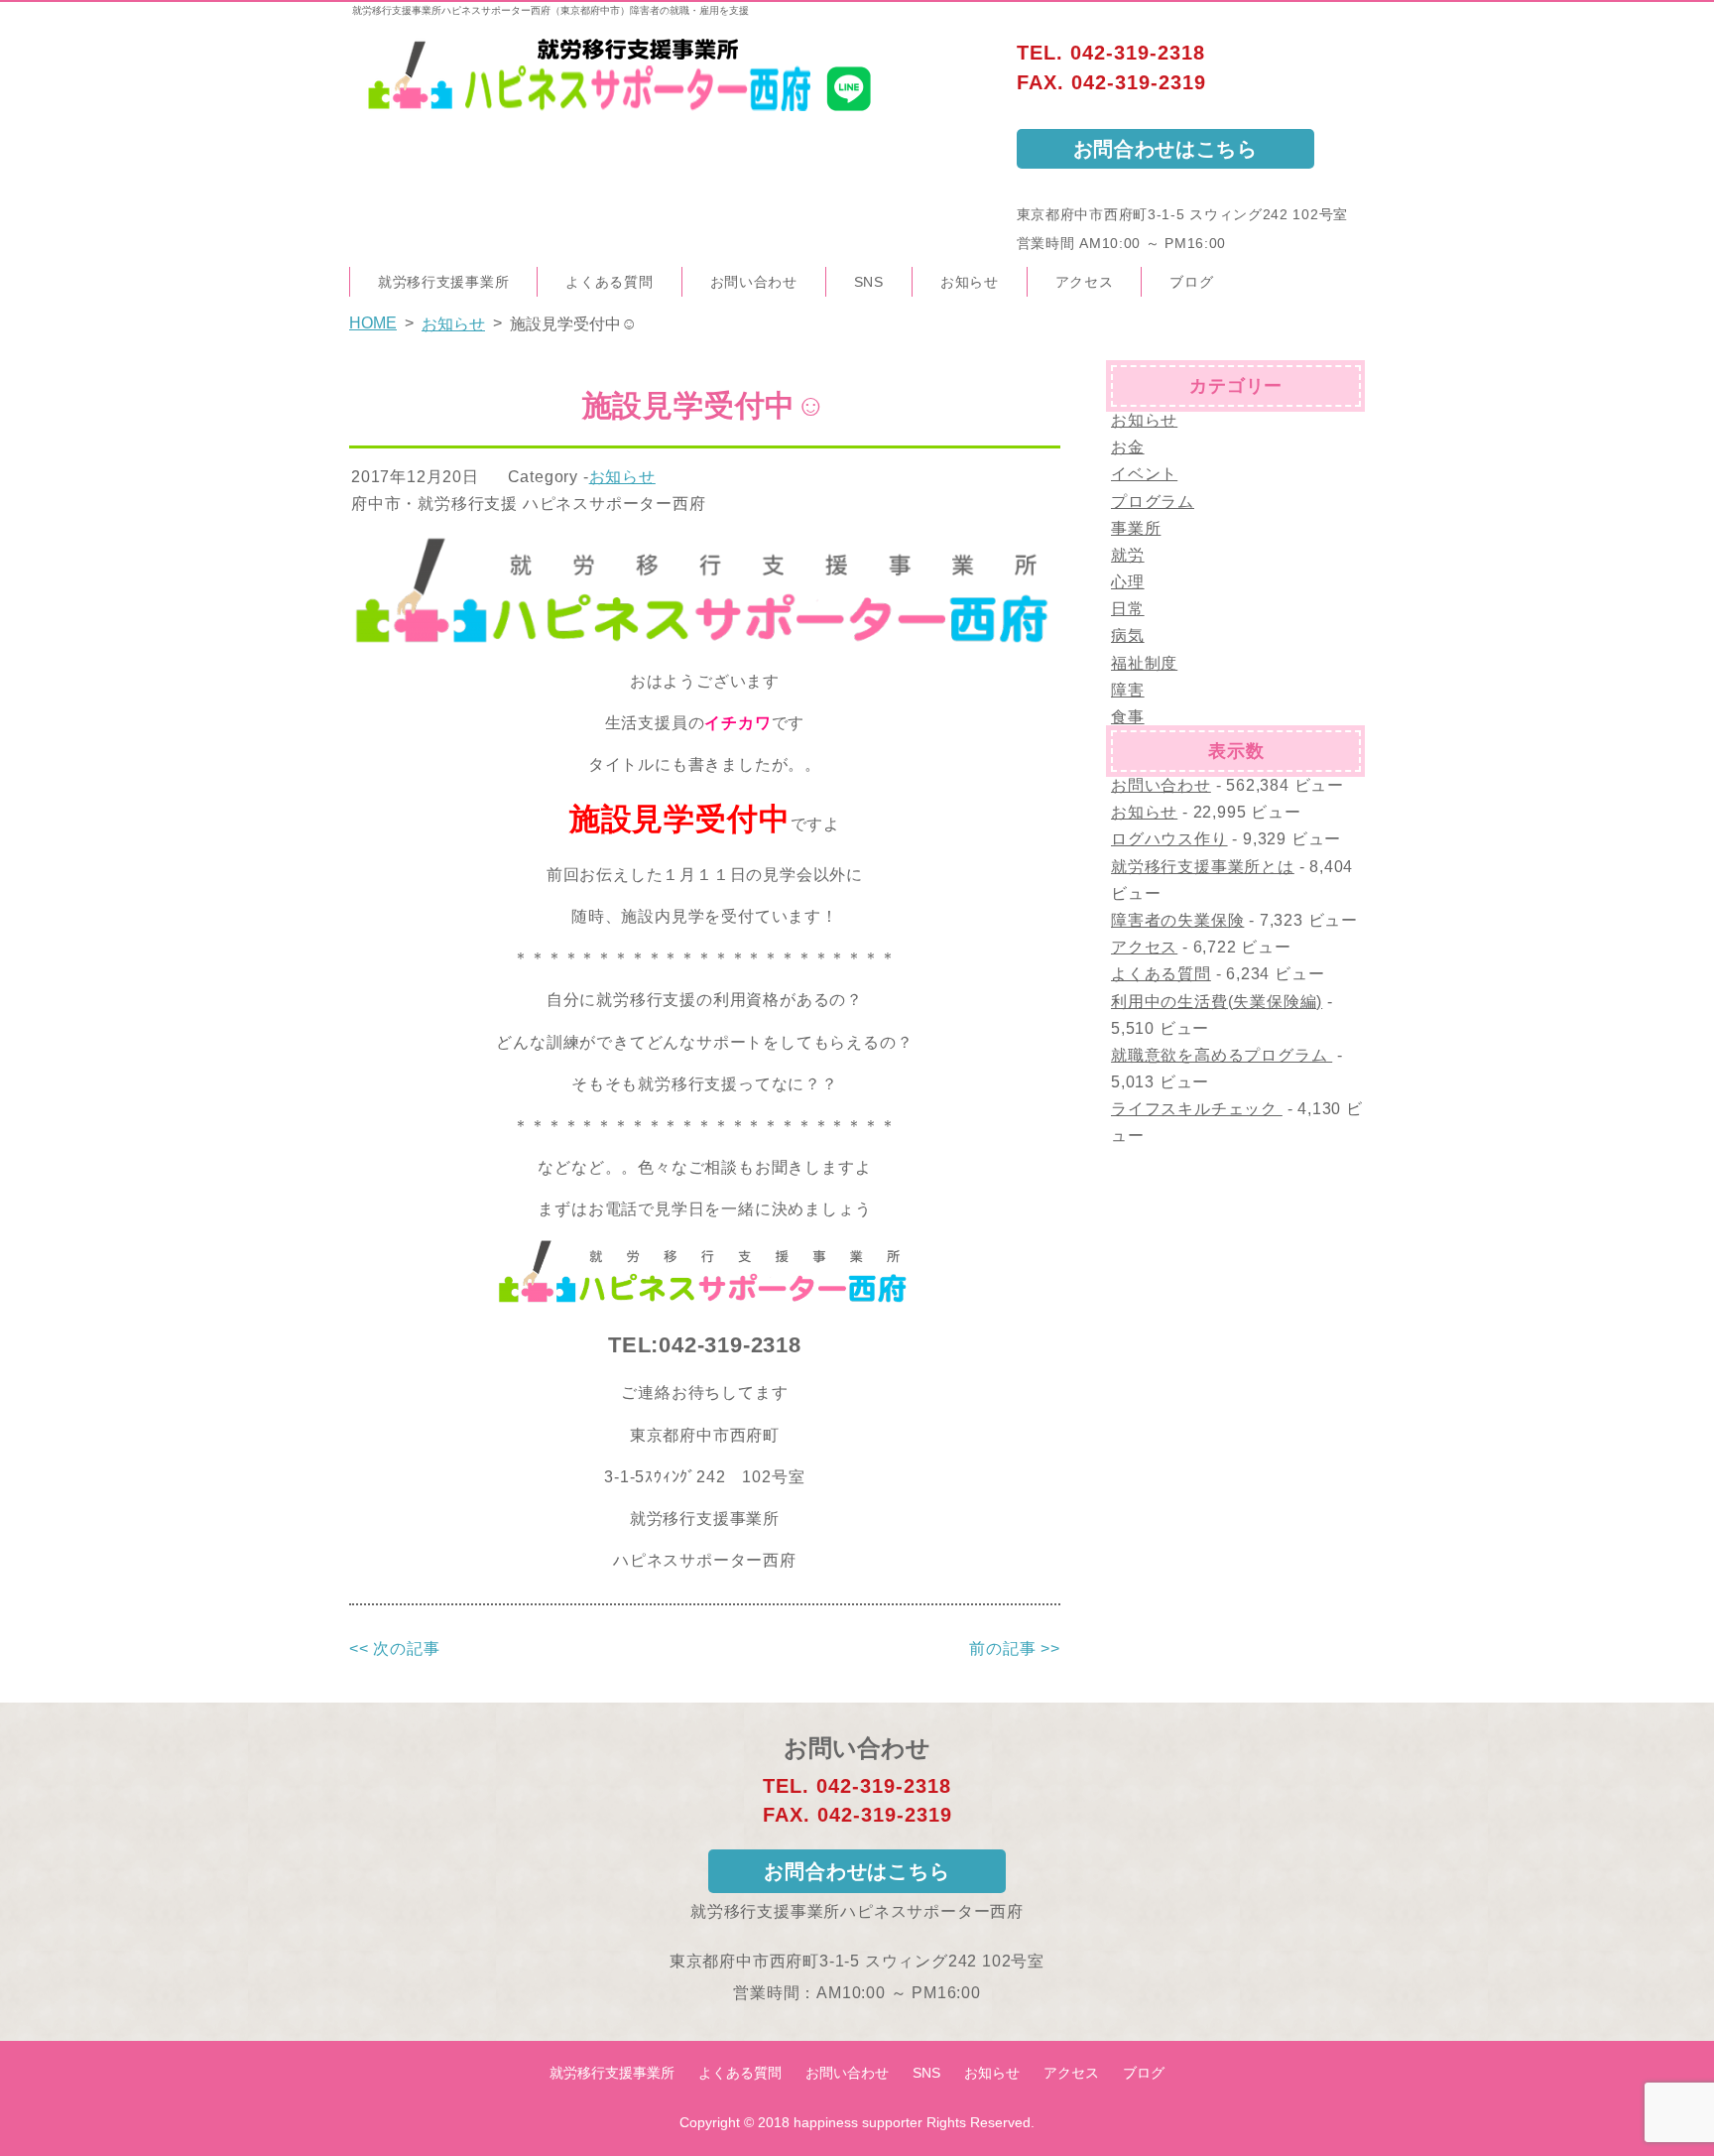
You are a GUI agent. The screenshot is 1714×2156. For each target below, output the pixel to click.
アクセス (1085, 282)
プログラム (1153, 502)
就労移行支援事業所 (443, 282)
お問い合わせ (754, 282)
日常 (1128, 609)
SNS (869, 282)
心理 (1128, 582)
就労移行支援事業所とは (1203, 867)
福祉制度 (1144, 663)
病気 (1128, 635)
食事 (1128, 717)
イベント (1144, 474)
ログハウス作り (1169, 839)
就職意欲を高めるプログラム (1222, 1055)
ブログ (1191, 282)
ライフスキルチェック (1197, 1109)
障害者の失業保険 (1177, 920)
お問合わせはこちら (1165, 149)
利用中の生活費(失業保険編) (1217, 1002)
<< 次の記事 (395, 1649)
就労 (1128, 555)
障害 (1128, 690)
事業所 (1136, 528)
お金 (1128, 447)
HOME (373, 323)
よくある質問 (609, 282)
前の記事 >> (1015, 1649)
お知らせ (970, 282)
